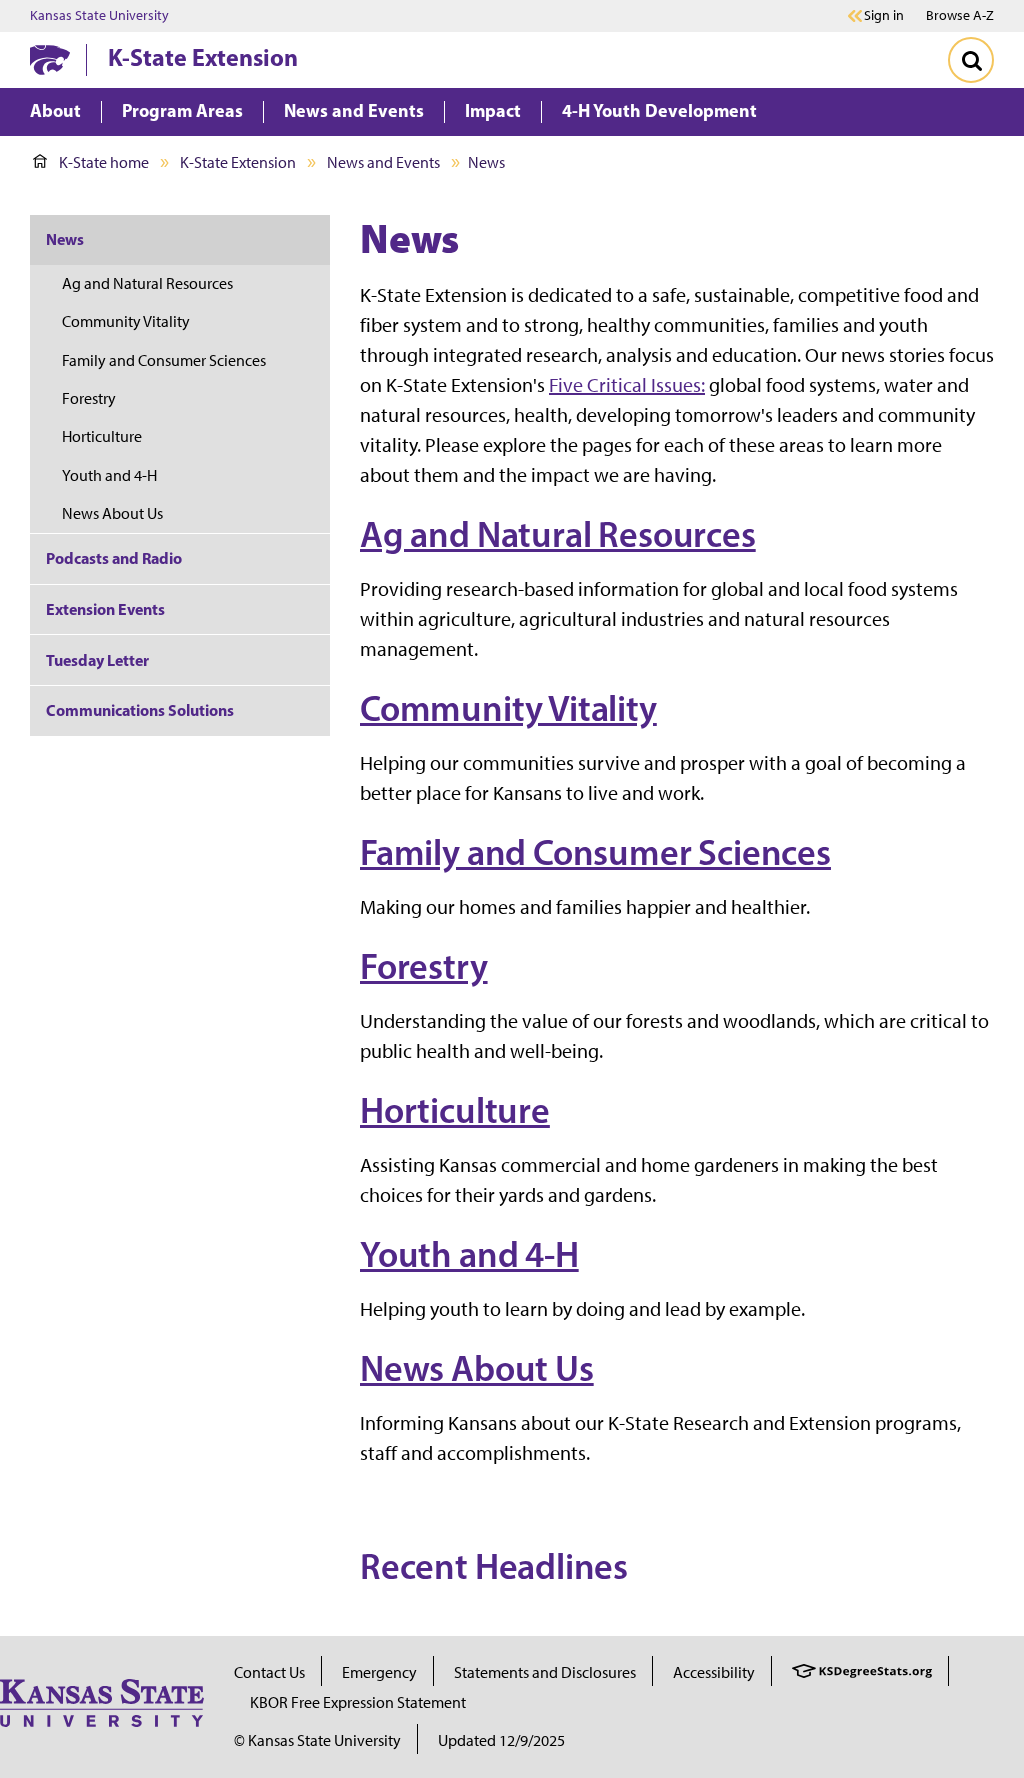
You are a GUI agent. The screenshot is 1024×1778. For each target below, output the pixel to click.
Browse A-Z (960, 15)
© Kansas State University (317, 1740)
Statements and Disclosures (545, 1672)
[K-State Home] (50, 59)
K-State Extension (203, 57)
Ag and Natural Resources (558, 534)
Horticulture (455, 1110)
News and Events (383, 162)
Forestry (424, 966)
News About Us (477, 1368)
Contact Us (269, 1672)
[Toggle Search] (971, 60)
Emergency (379, 1672)
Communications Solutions (140, 710)
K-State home (104, 162)
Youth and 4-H (469, 1254)
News (65, 239)
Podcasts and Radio (114, 558)
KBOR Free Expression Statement (358, 1702)
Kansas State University (99, 16)
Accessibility (714, 1672)
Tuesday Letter (97, 660)
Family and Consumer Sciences (595, 852)
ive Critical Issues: (631, 385)
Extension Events (105, 609)
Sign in (884, 16)
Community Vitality (508, 708)
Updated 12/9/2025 (501, 1740)
